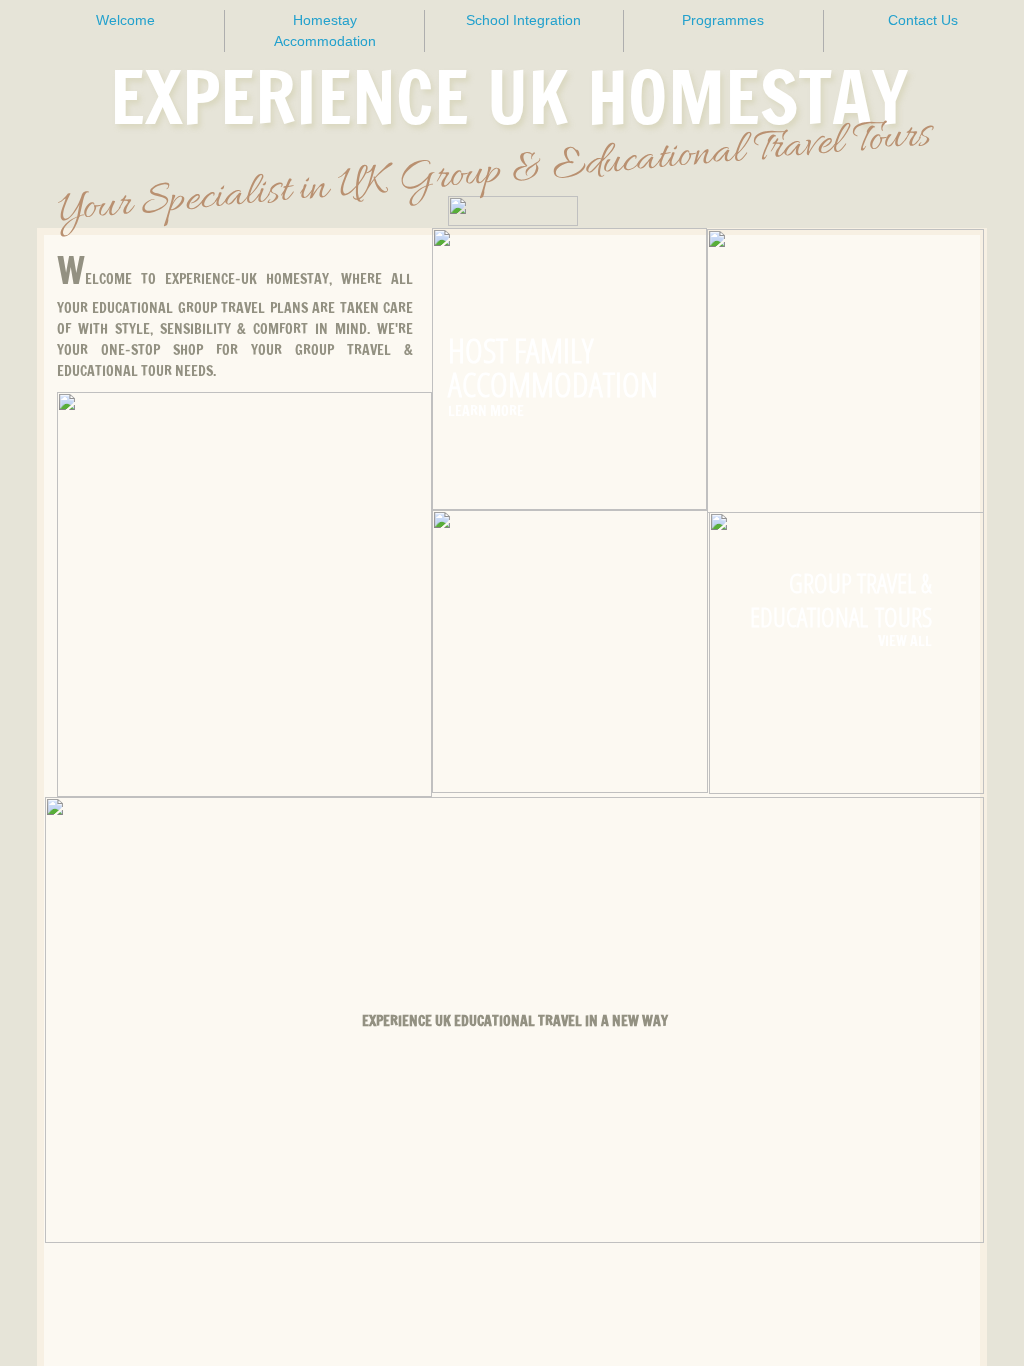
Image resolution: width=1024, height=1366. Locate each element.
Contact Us (923, 20)
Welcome (125, 20)
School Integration (523, 20)
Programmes (723, 20)
